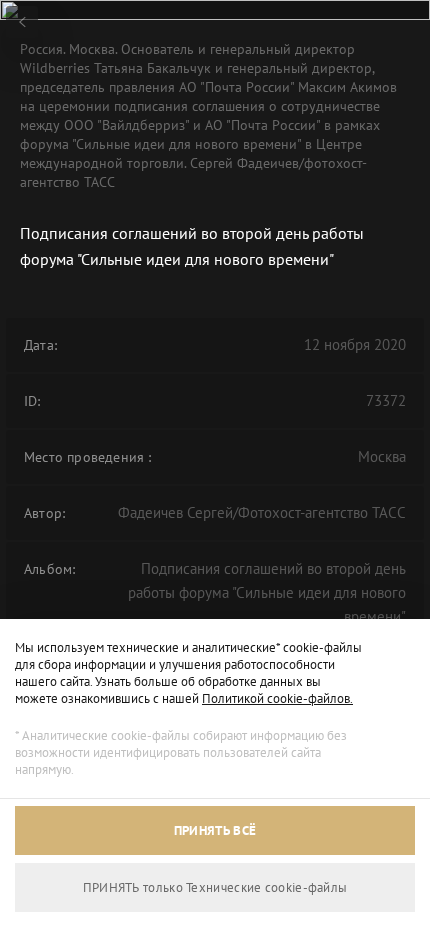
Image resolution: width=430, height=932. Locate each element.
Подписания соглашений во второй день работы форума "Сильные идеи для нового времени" (267, 592)
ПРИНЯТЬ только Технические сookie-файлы (215, 887)
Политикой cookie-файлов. (277, 698)
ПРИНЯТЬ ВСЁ (215, 830)
